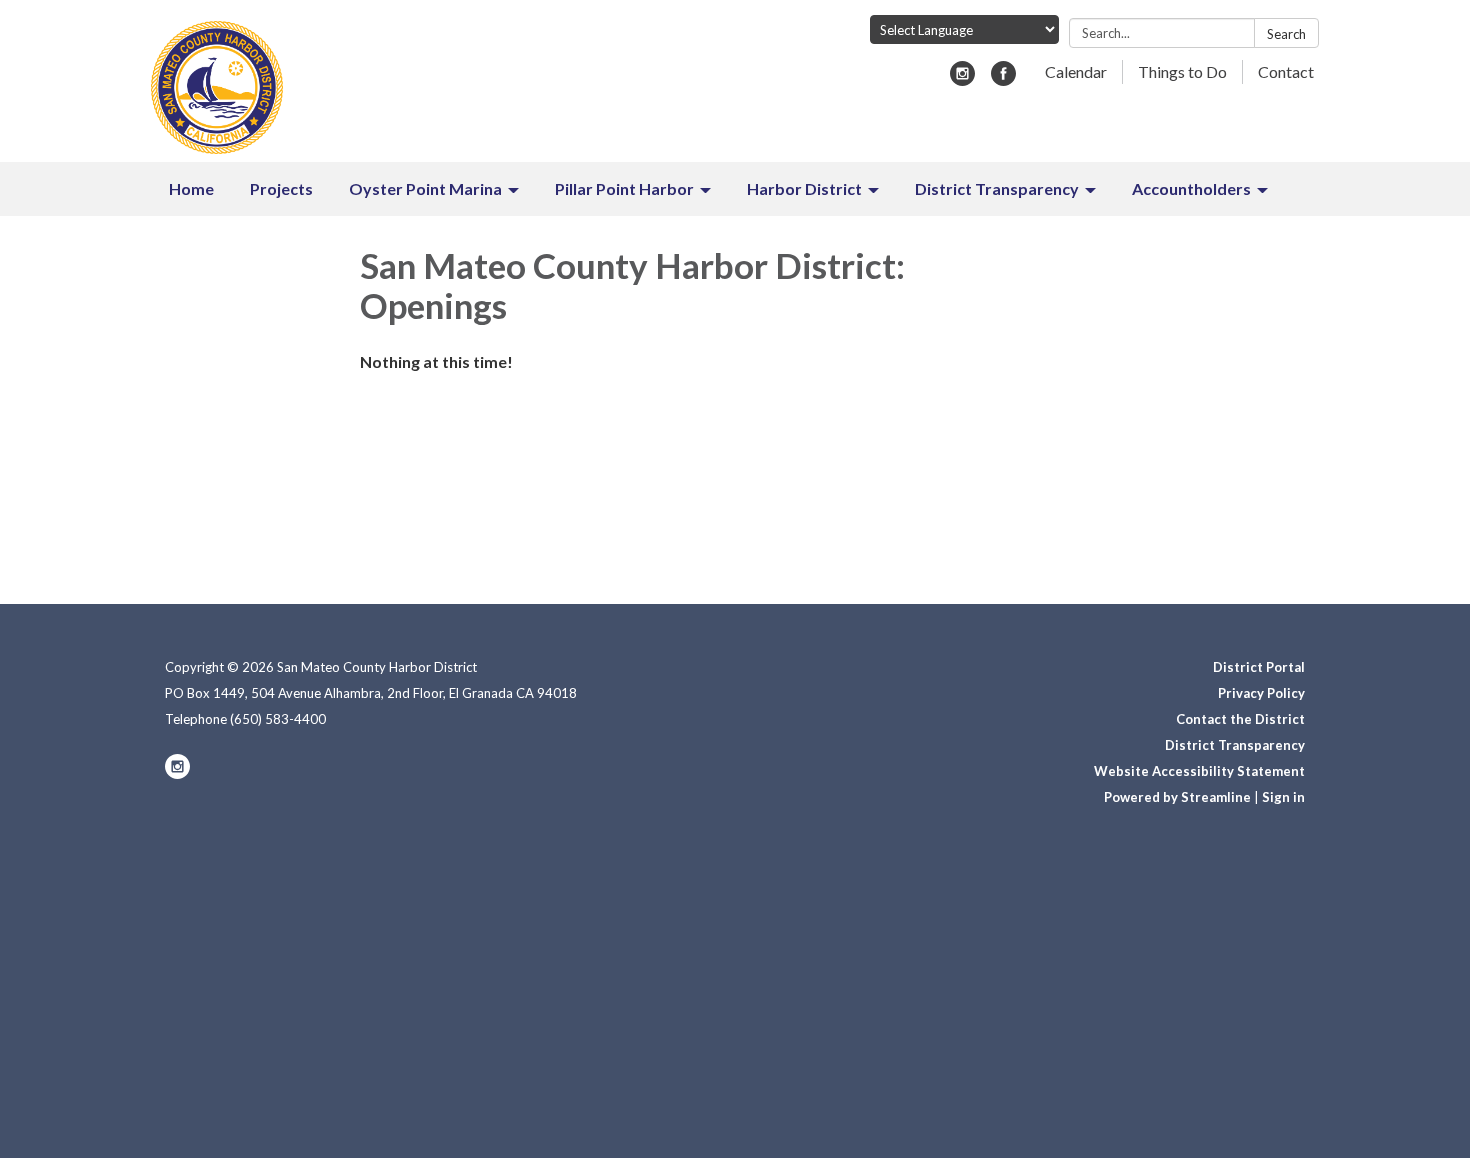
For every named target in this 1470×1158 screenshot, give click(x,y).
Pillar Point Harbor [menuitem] (624, 188)
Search (1286, 34)
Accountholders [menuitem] (1191, 188)
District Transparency (1235, 745)
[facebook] (1003, 79)
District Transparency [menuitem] (997, 188)
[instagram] (962, 79)
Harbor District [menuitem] (804, 188)
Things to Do (1182, 71)
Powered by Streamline (1177, 797)
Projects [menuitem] (281, 188)
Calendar (1076, 71)
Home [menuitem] (191, 188)
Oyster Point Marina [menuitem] (425, 188)
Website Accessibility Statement (1199, 771)
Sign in (1283, 797)
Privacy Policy (1261, 693)
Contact (1286, 71)
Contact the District (1240, 719)
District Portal (1259, 667)
